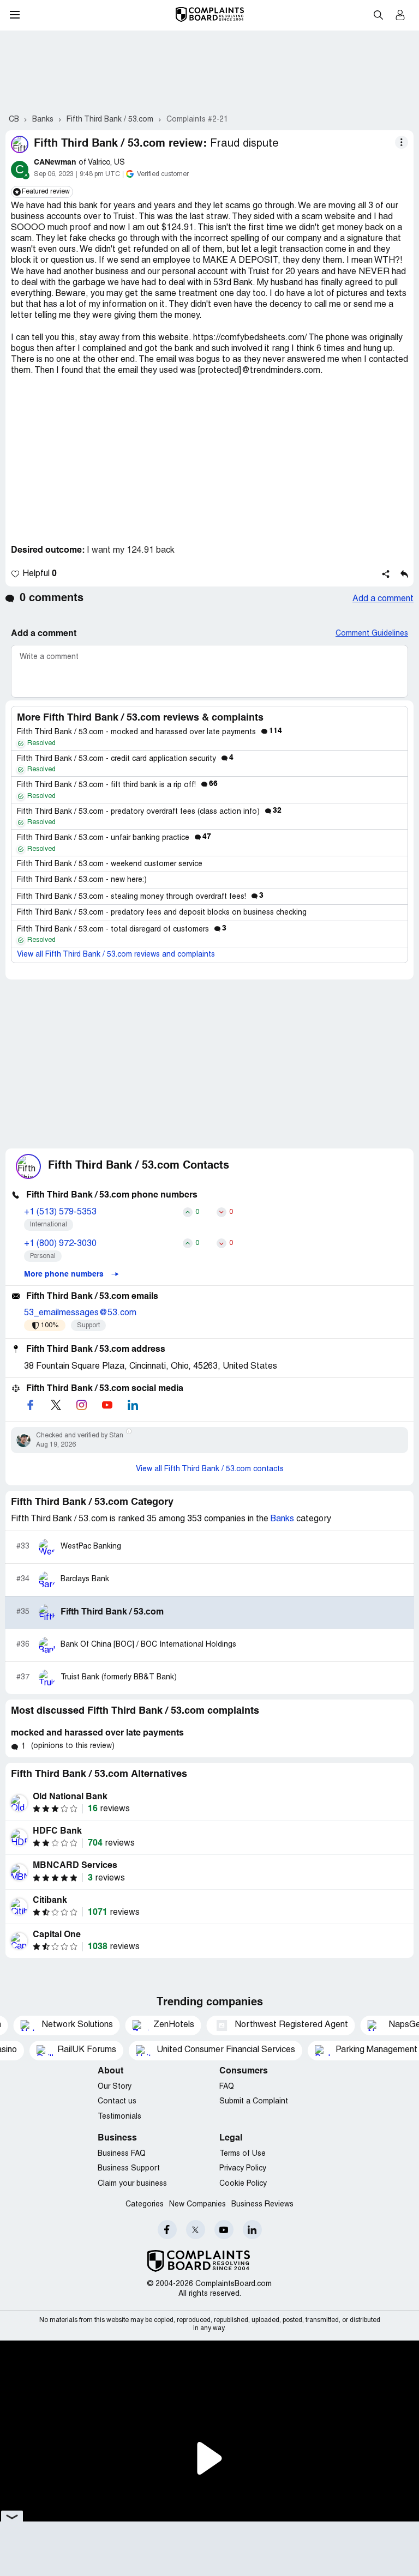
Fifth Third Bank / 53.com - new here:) (82, 880)
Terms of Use (243, 2154)
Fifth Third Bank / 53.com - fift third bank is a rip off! (117, 785)
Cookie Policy (243, 2184)
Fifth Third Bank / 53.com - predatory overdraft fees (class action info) (149, 812)
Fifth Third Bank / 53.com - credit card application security (125, 759)
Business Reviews (262, 2205)
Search (378, 15)
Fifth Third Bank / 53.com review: (120, 144)
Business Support (129, 2169)
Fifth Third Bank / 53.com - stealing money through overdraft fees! (140, 897)
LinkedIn (252, 2230)
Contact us (117, 2102)
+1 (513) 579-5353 (60, 1212)
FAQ (227, 2087)
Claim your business (132, 2184)
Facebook (167, 2230)
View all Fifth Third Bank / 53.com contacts (210, 1469)
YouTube (224, 2230)
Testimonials (119, 2117)
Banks (282, 1519)
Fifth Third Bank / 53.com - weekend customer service (110, 864)
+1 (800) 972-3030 (60, 1244)
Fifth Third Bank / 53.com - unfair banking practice (114, 838)
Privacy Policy (243, 2169)
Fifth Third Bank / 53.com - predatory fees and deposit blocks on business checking (162, 913)
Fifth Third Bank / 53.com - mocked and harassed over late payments (149, 732)
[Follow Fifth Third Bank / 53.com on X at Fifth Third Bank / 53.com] (56, 1405)
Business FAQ (122, 2154)
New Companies (197, 2205)
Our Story (115, 2087)
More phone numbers (65, 1274)
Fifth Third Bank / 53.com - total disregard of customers (122, 930)
